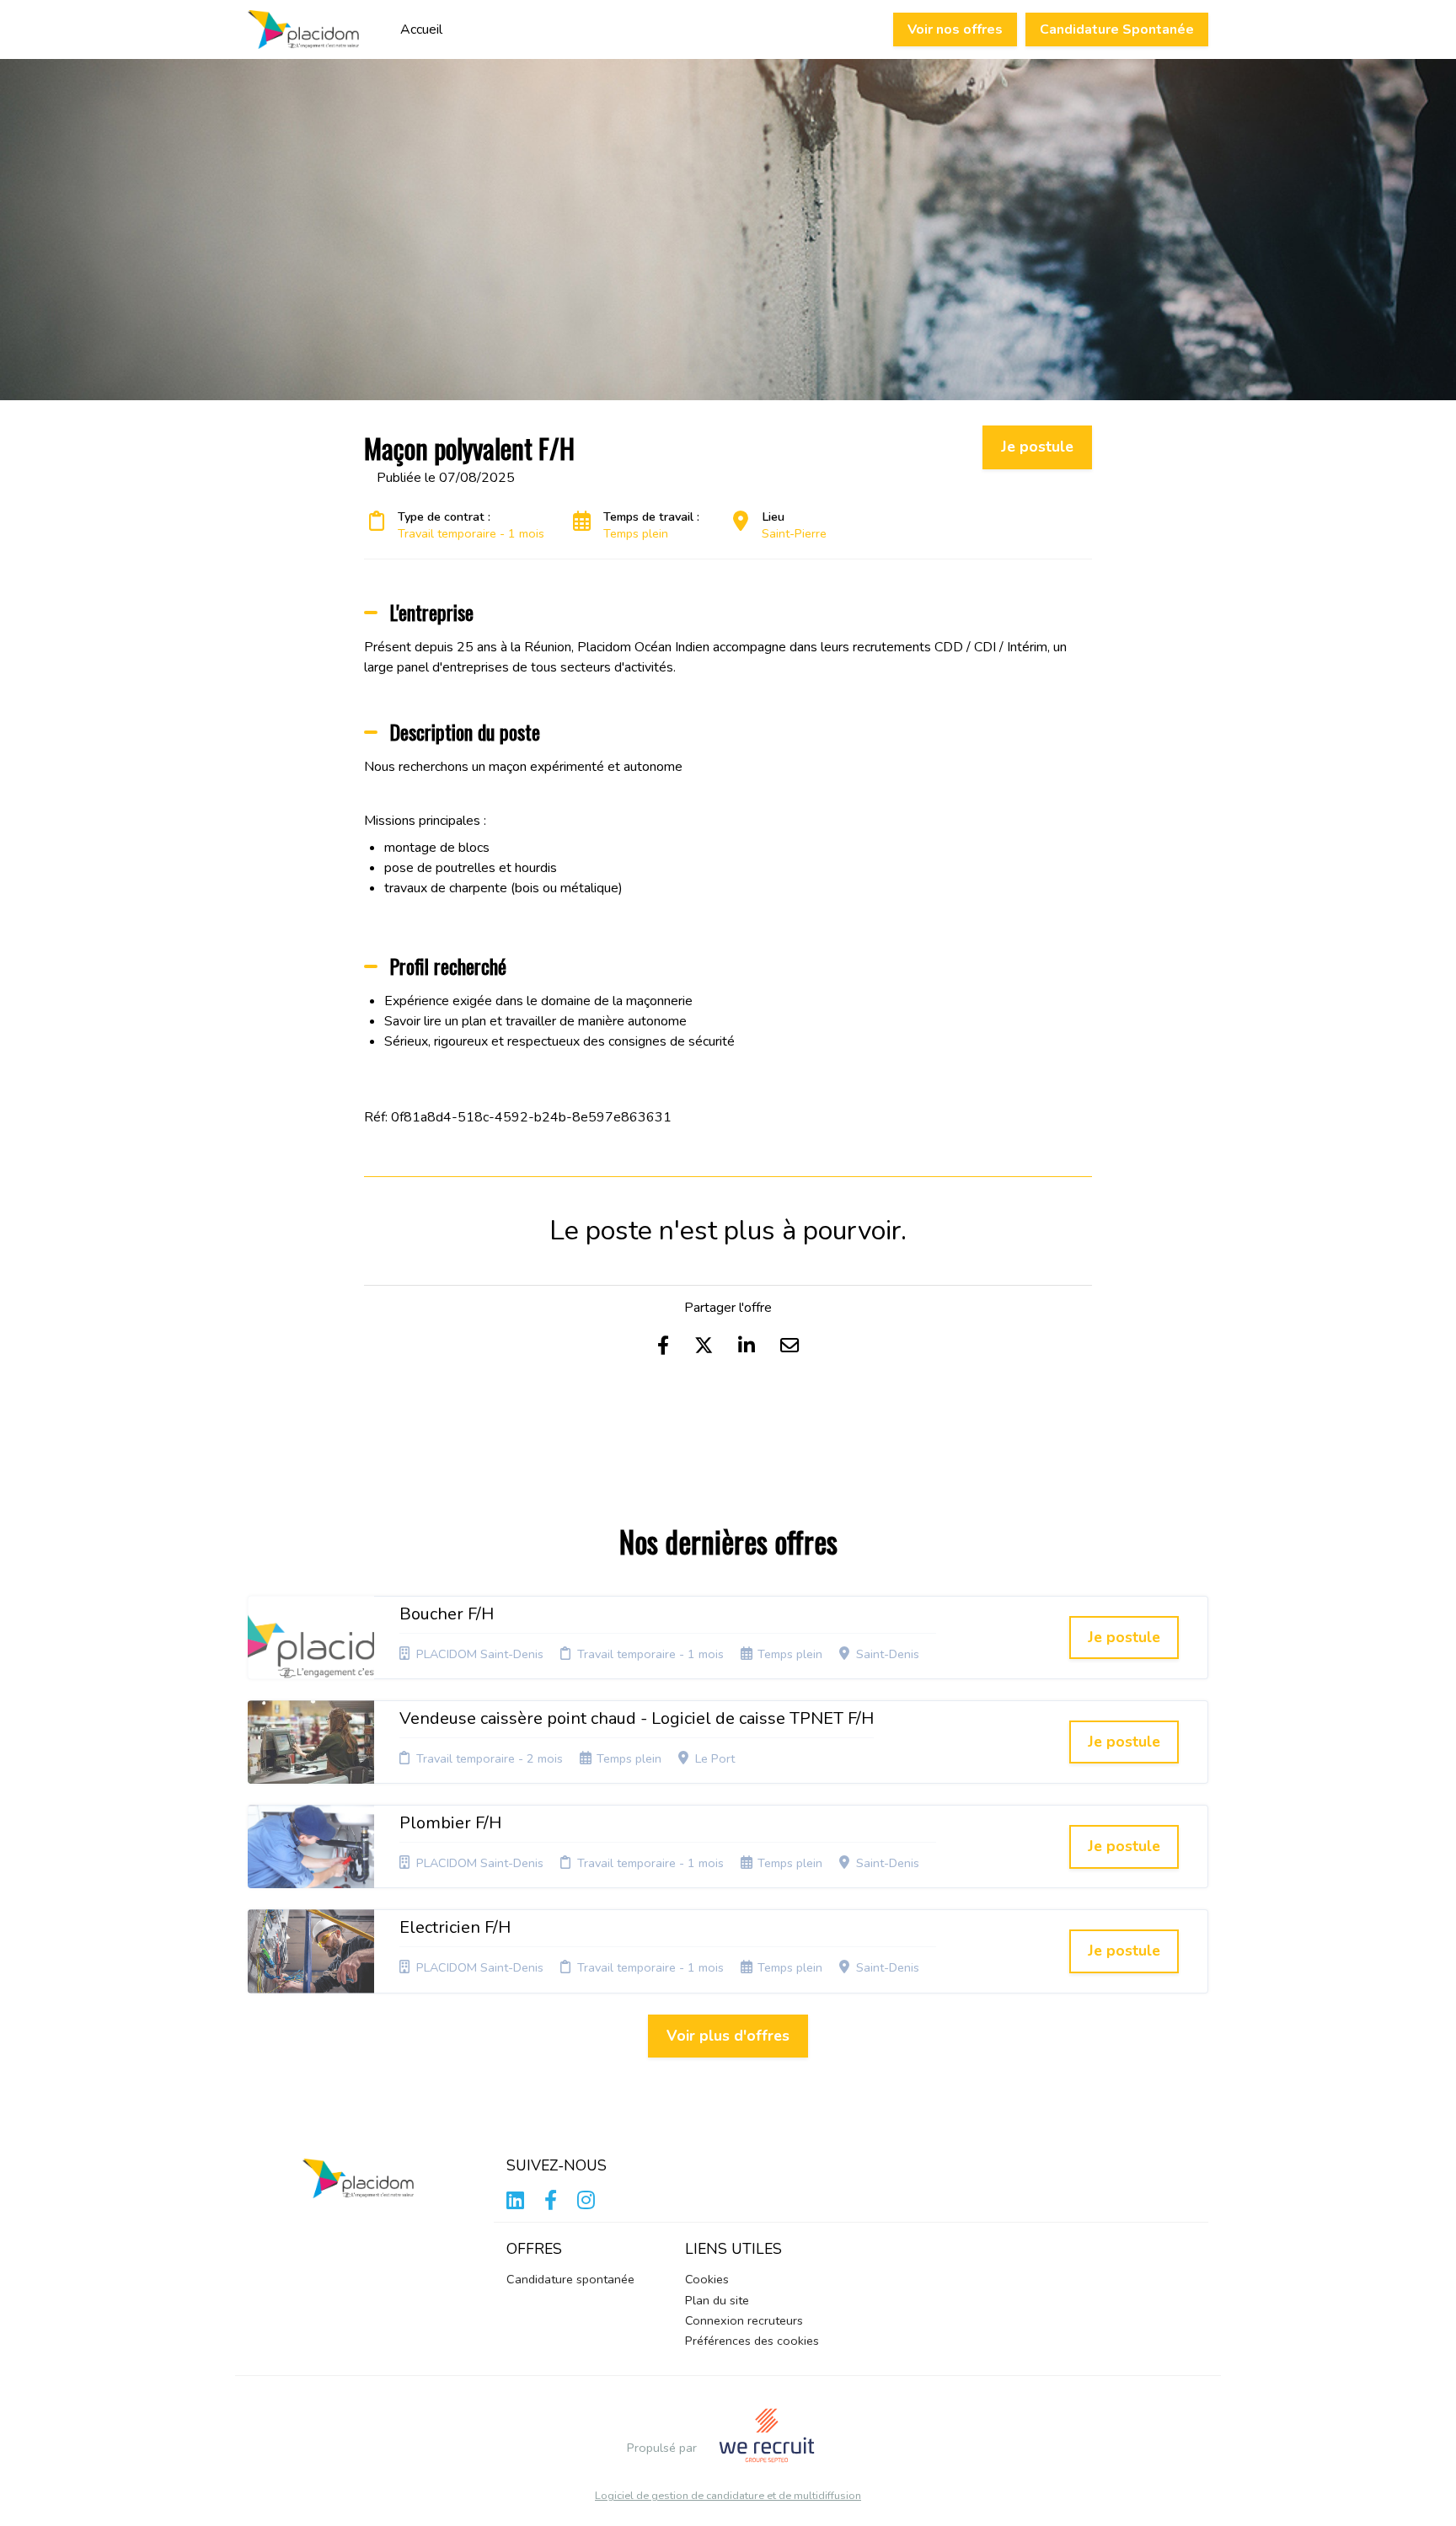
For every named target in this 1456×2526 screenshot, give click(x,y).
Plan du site (717, 2300)
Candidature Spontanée (1117, 29)
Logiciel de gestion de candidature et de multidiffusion (728, 2496)
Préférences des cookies (752, 2341)
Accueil (421, 29)
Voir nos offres (955, 29)
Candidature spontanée (570, 2279)
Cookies (707, 2279)
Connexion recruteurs (744, 2320)
